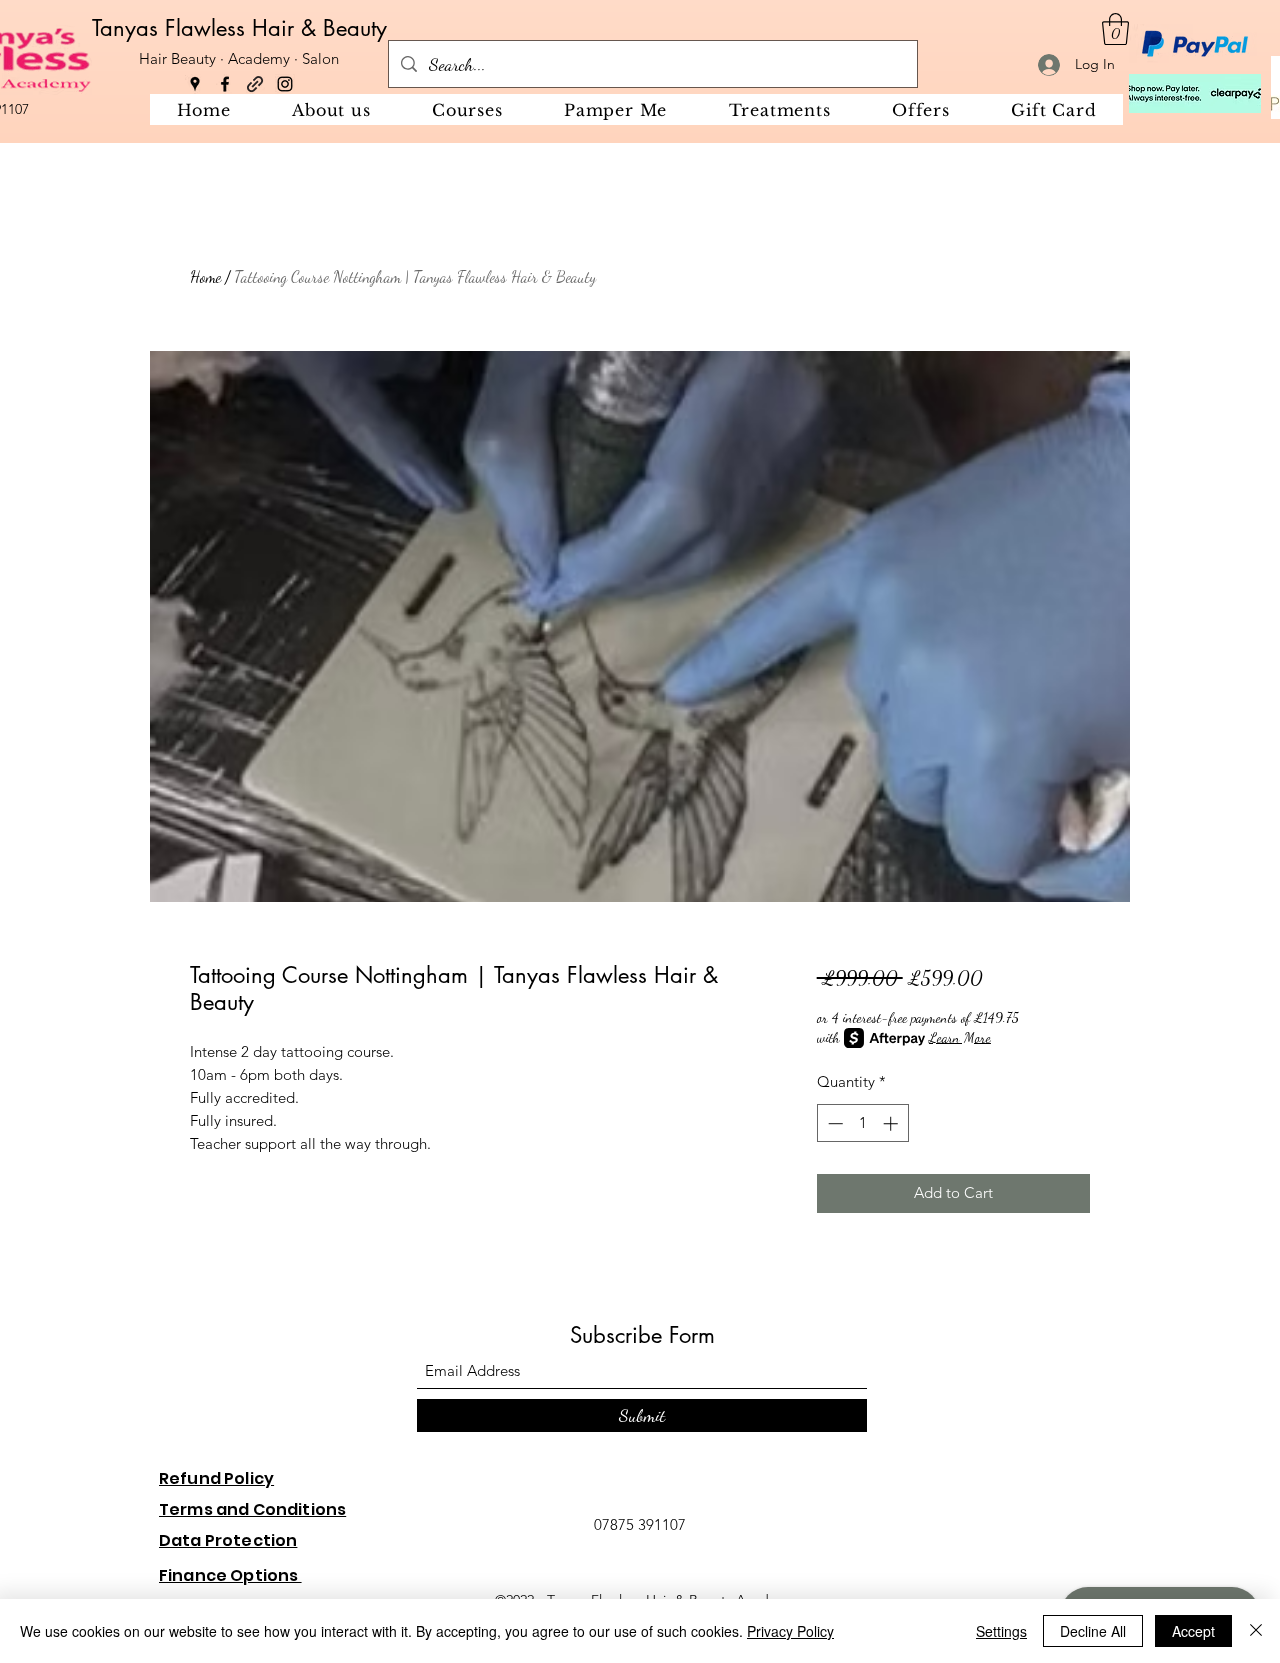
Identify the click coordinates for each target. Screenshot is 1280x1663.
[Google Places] (195, 84)
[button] (1115, 29)
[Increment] (892, 1123)
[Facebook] (225, 84)
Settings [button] (1001, 1631)
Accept (1193, 1631)
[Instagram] (285, 84)
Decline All (1093, 1631)
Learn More (960, 1037)
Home (205, 276)
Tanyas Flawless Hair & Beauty (239, 28)
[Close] (1256, 1631)
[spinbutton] (862, 1123)
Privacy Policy (790, 1631)
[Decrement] (833, 1123)
